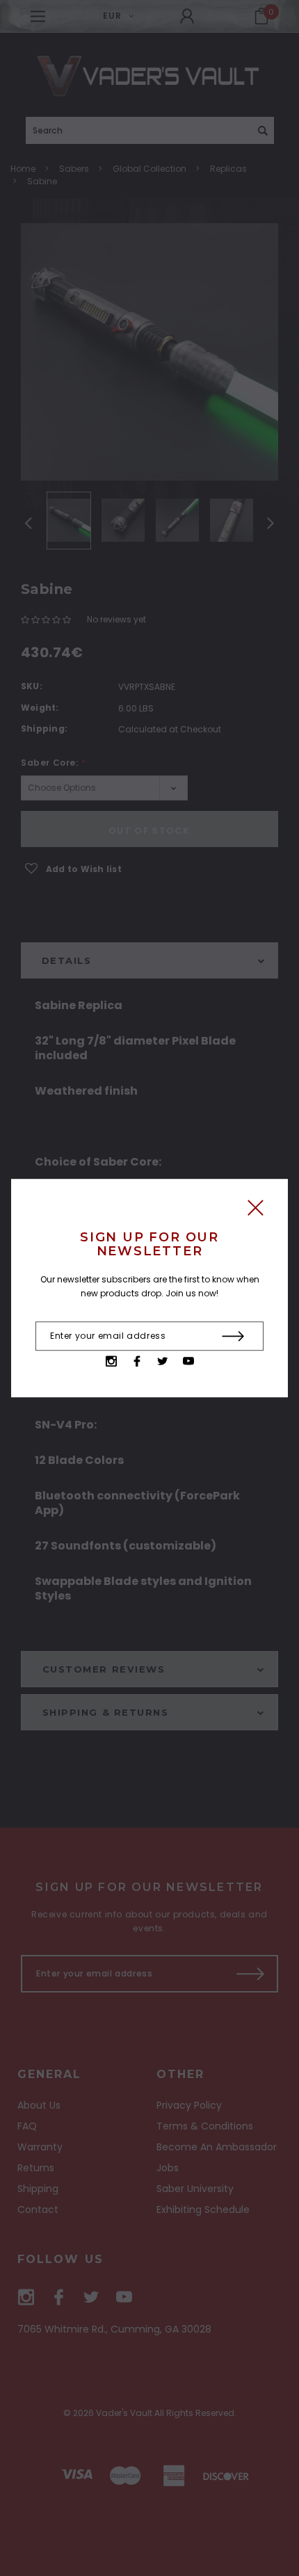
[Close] (256, 1211)
